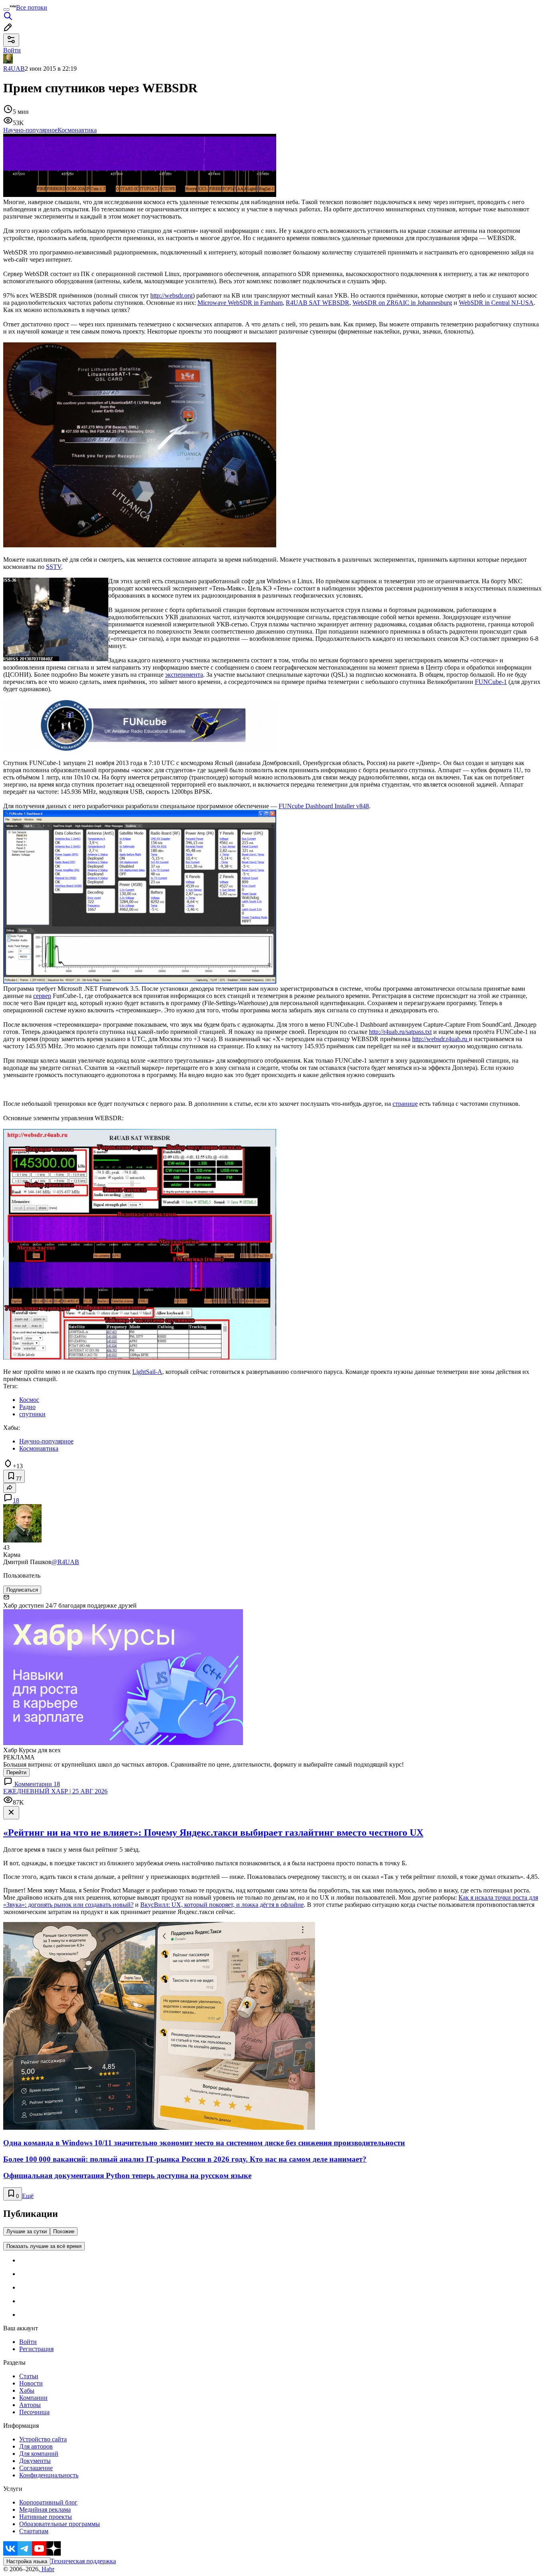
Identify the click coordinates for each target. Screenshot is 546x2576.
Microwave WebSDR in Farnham (240, 303)
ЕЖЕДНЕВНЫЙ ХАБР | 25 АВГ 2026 (55, 1791)
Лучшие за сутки (27, 2231)
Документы (35, 2461)
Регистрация (36, 2349)
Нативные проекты (46, 2517)
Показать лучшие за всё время (44, 2246)
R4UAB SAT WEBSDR (318, 303)
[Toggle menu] (6, 10)
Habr (47, 2569)
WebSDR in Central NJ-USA (496, 303)
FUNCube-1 (491, 682)
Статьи (29, 2376)
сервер (42, 996)
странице (405, 1104)
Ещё (28, 2196)
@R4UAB (65, 1562)
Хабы (27, 2390)
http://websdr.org (171, 295)
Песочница (34, 2412)
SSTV (54, 567)
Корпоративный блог (48, 2502)
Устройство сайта (43, 2439)
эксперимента (184, 675)
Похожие (64, 2231)
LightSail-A (147, 1372)
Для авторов (36, 2446)
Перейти (16, 1772)
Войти (28, 2342)
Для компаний (39, 2454)
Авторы (30, 2405)
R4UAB (14, 69)
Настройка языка (27, 2561)
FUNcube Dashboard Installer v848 (324, 806)
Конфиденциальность (49, 2475)
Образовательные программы (60, 2524)
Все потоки (32, 7)
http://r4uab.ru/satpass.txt (400, 1032)
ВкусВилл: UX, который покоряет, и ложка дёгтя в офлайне (222, 1905)
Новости (31, 2383)
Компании (33, 2398)
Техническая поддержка (83, 2561)
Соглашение (36, 2468)
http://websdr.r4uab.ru (440, 1039)
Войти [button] (12, 50)
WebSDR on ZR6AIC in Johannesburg (402, 303)
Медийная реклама (45, 2509)
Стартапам (34, 2531)
